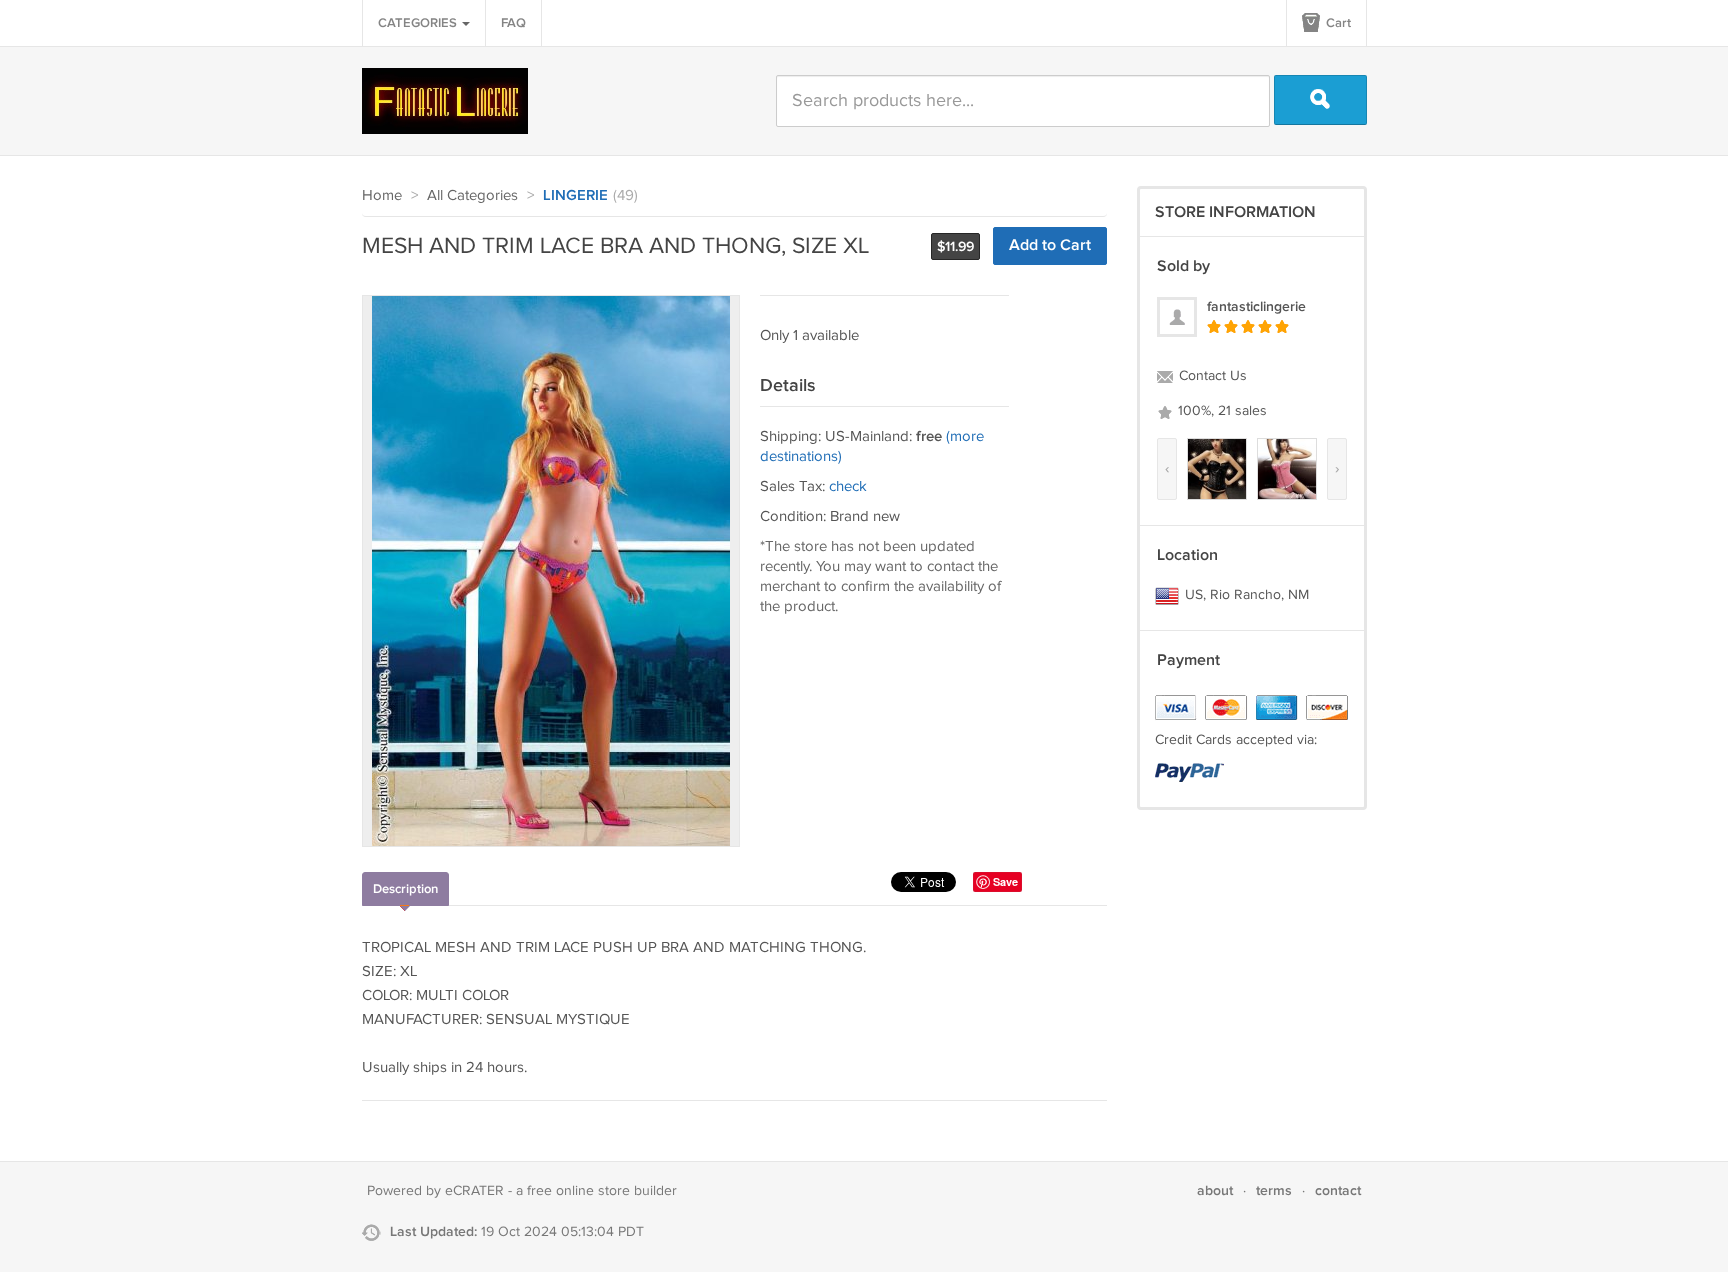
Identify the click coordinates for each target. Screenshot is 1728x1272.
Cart (1337, 23)
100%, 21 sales (1220, 411)
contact (1338, 1190)
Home (382, 195)
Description (405, 889)
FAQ (513, 23)
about (1215, 1190)
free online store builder (602, 1191)
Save (1005, 881)
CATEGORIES (419, 23)
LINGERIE (575, 196)
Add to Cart (1050, 245)
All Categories (472, 195)
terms (1274, 1190)
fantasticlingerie (1256, 306)
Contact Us (1211, 376)
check (848, 486)
